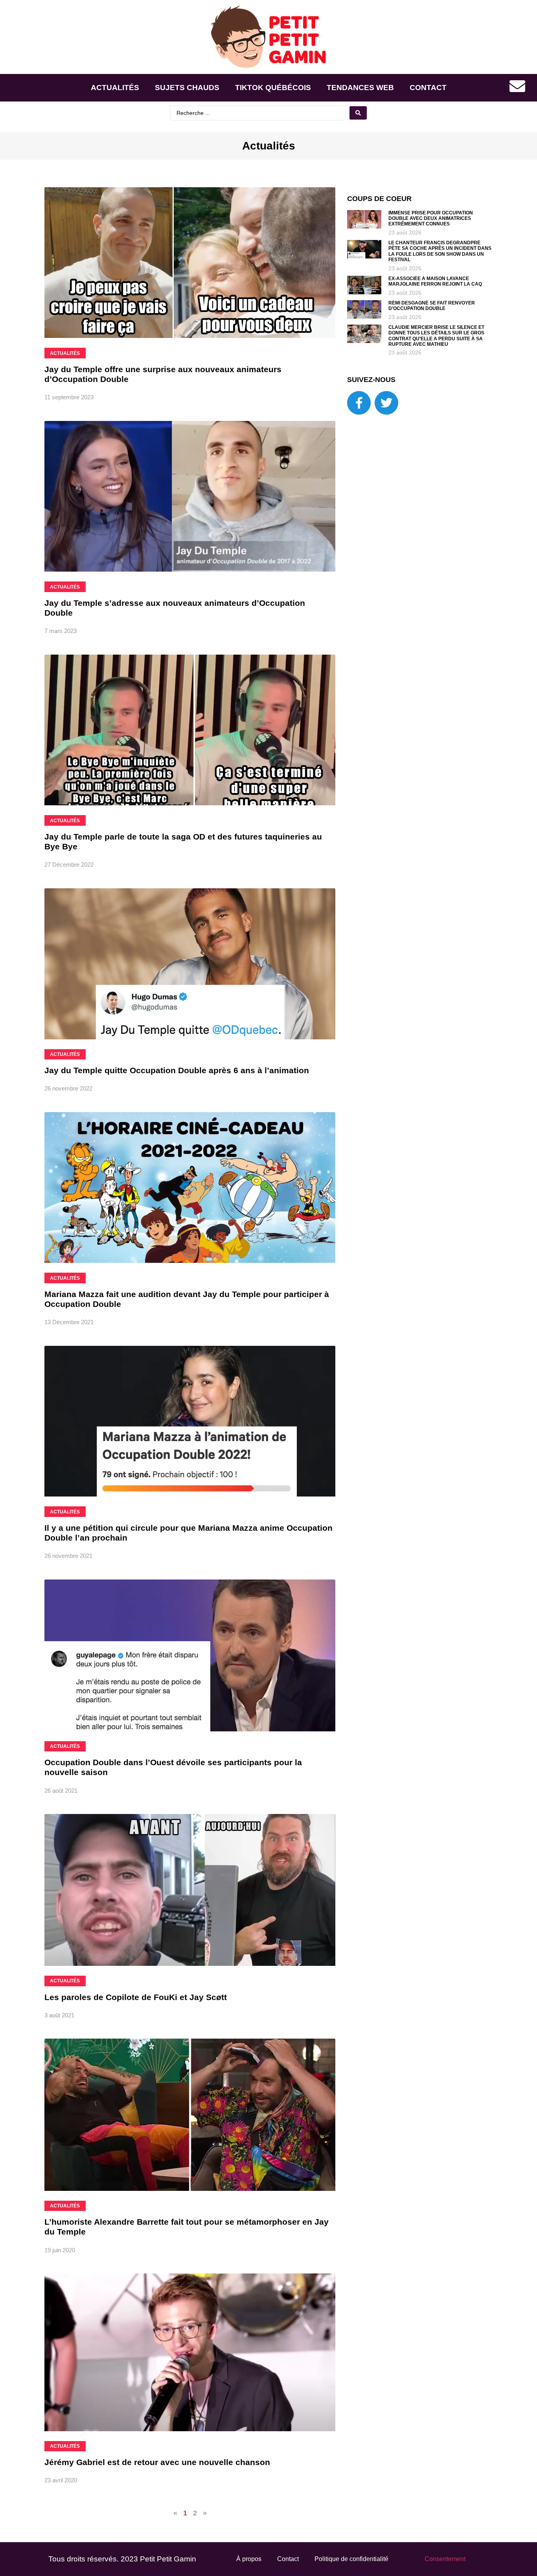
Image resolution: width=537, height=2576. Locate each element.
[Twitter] (386, 403)
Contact (428, 88)
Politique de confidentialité (351, 2559)
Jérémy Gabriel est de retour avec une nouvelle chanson (157, 2462)
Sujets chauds (187, 88)
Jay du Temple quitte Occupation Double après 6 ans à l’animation (177, 1070)
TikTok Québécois (273, 88)
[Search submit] (358, 113)
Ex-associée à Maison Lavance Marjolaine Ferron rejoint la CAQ (435, 281)
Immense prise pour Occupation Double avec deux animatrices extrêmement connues (431, 219)
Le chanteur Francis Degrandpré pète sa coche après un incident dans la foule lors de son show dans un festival (440, 251)
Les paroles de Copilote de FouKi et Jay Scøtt (136, 1997)
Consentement (445, 2559)
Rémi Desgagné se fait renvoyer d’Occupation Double (432, 306)
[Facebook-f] (359, 403)
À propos (249, 2559)
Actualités (115, 88)
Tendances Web (360, 88)
